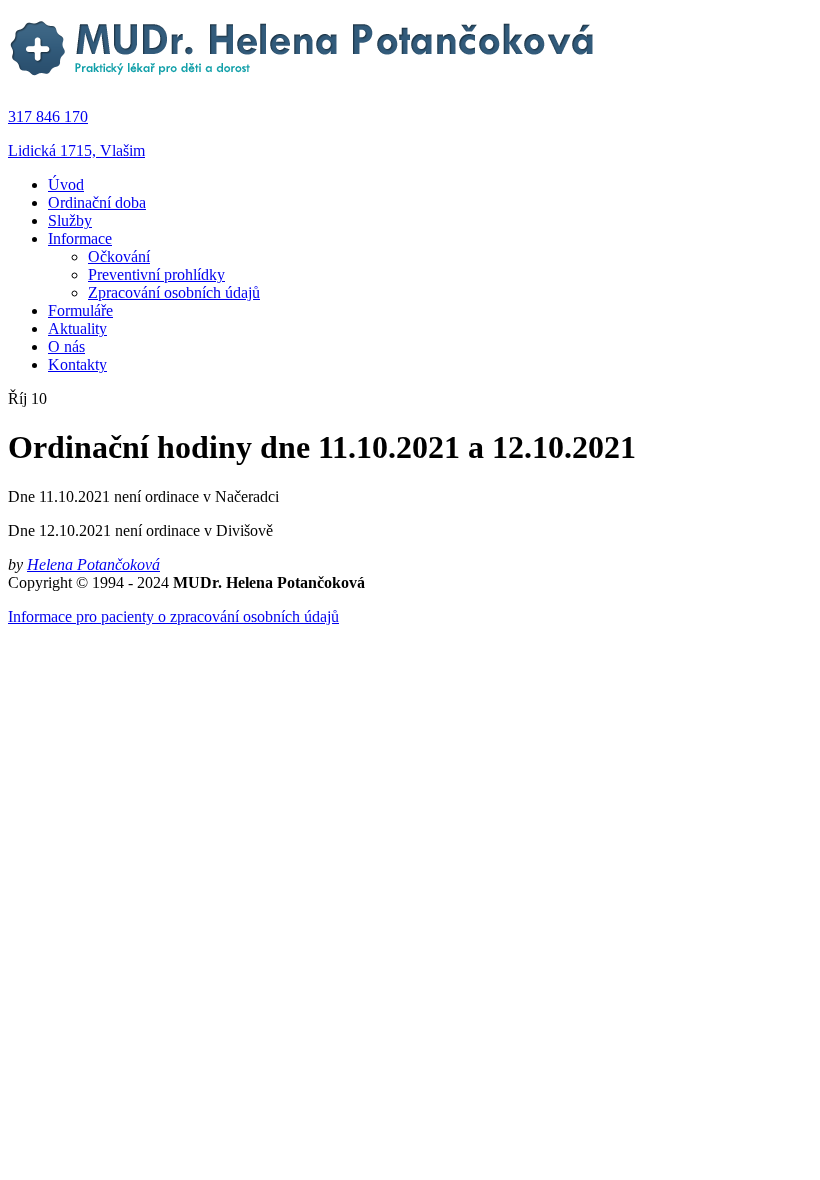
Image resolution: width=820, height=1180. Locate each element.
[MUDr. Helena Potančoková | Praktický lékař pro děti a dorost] (304, 82)
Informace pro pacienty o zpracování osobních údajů (173, 616)
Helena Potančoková (93, 564)
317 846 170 (48, 116)
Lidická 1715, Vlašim (76, 150)
